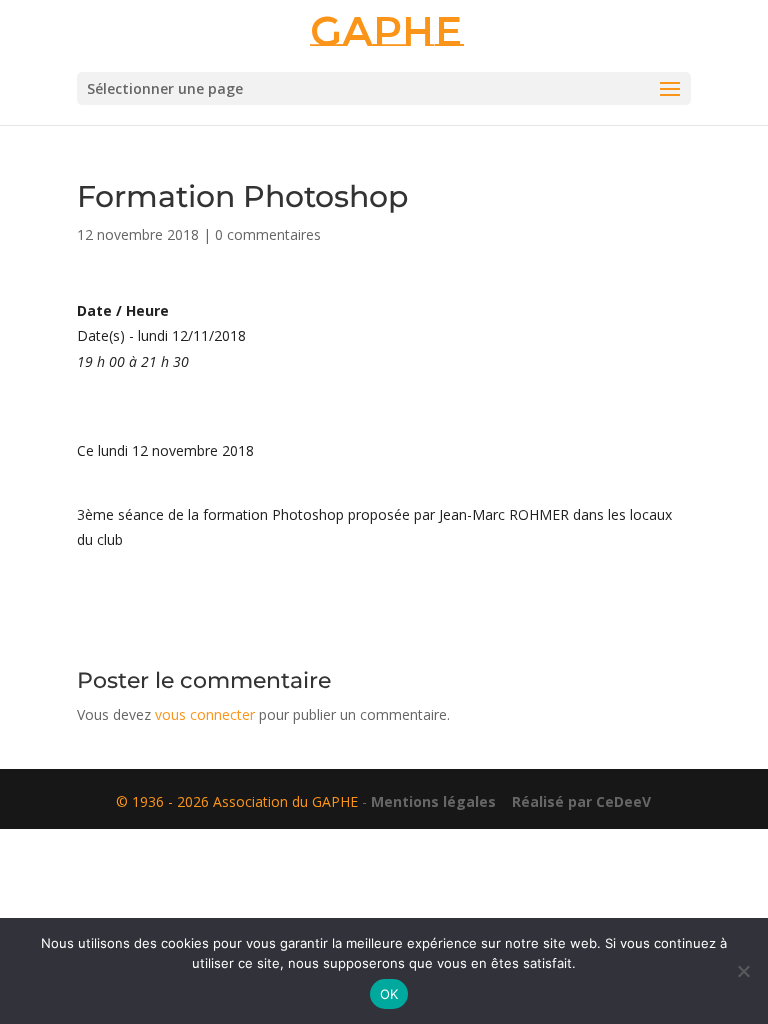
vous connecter (205, 714)
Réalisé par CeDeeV (575, 801)
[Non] (743, 971)
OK (389, 994)
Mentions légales (433, 801)
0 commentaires (268, 234)
